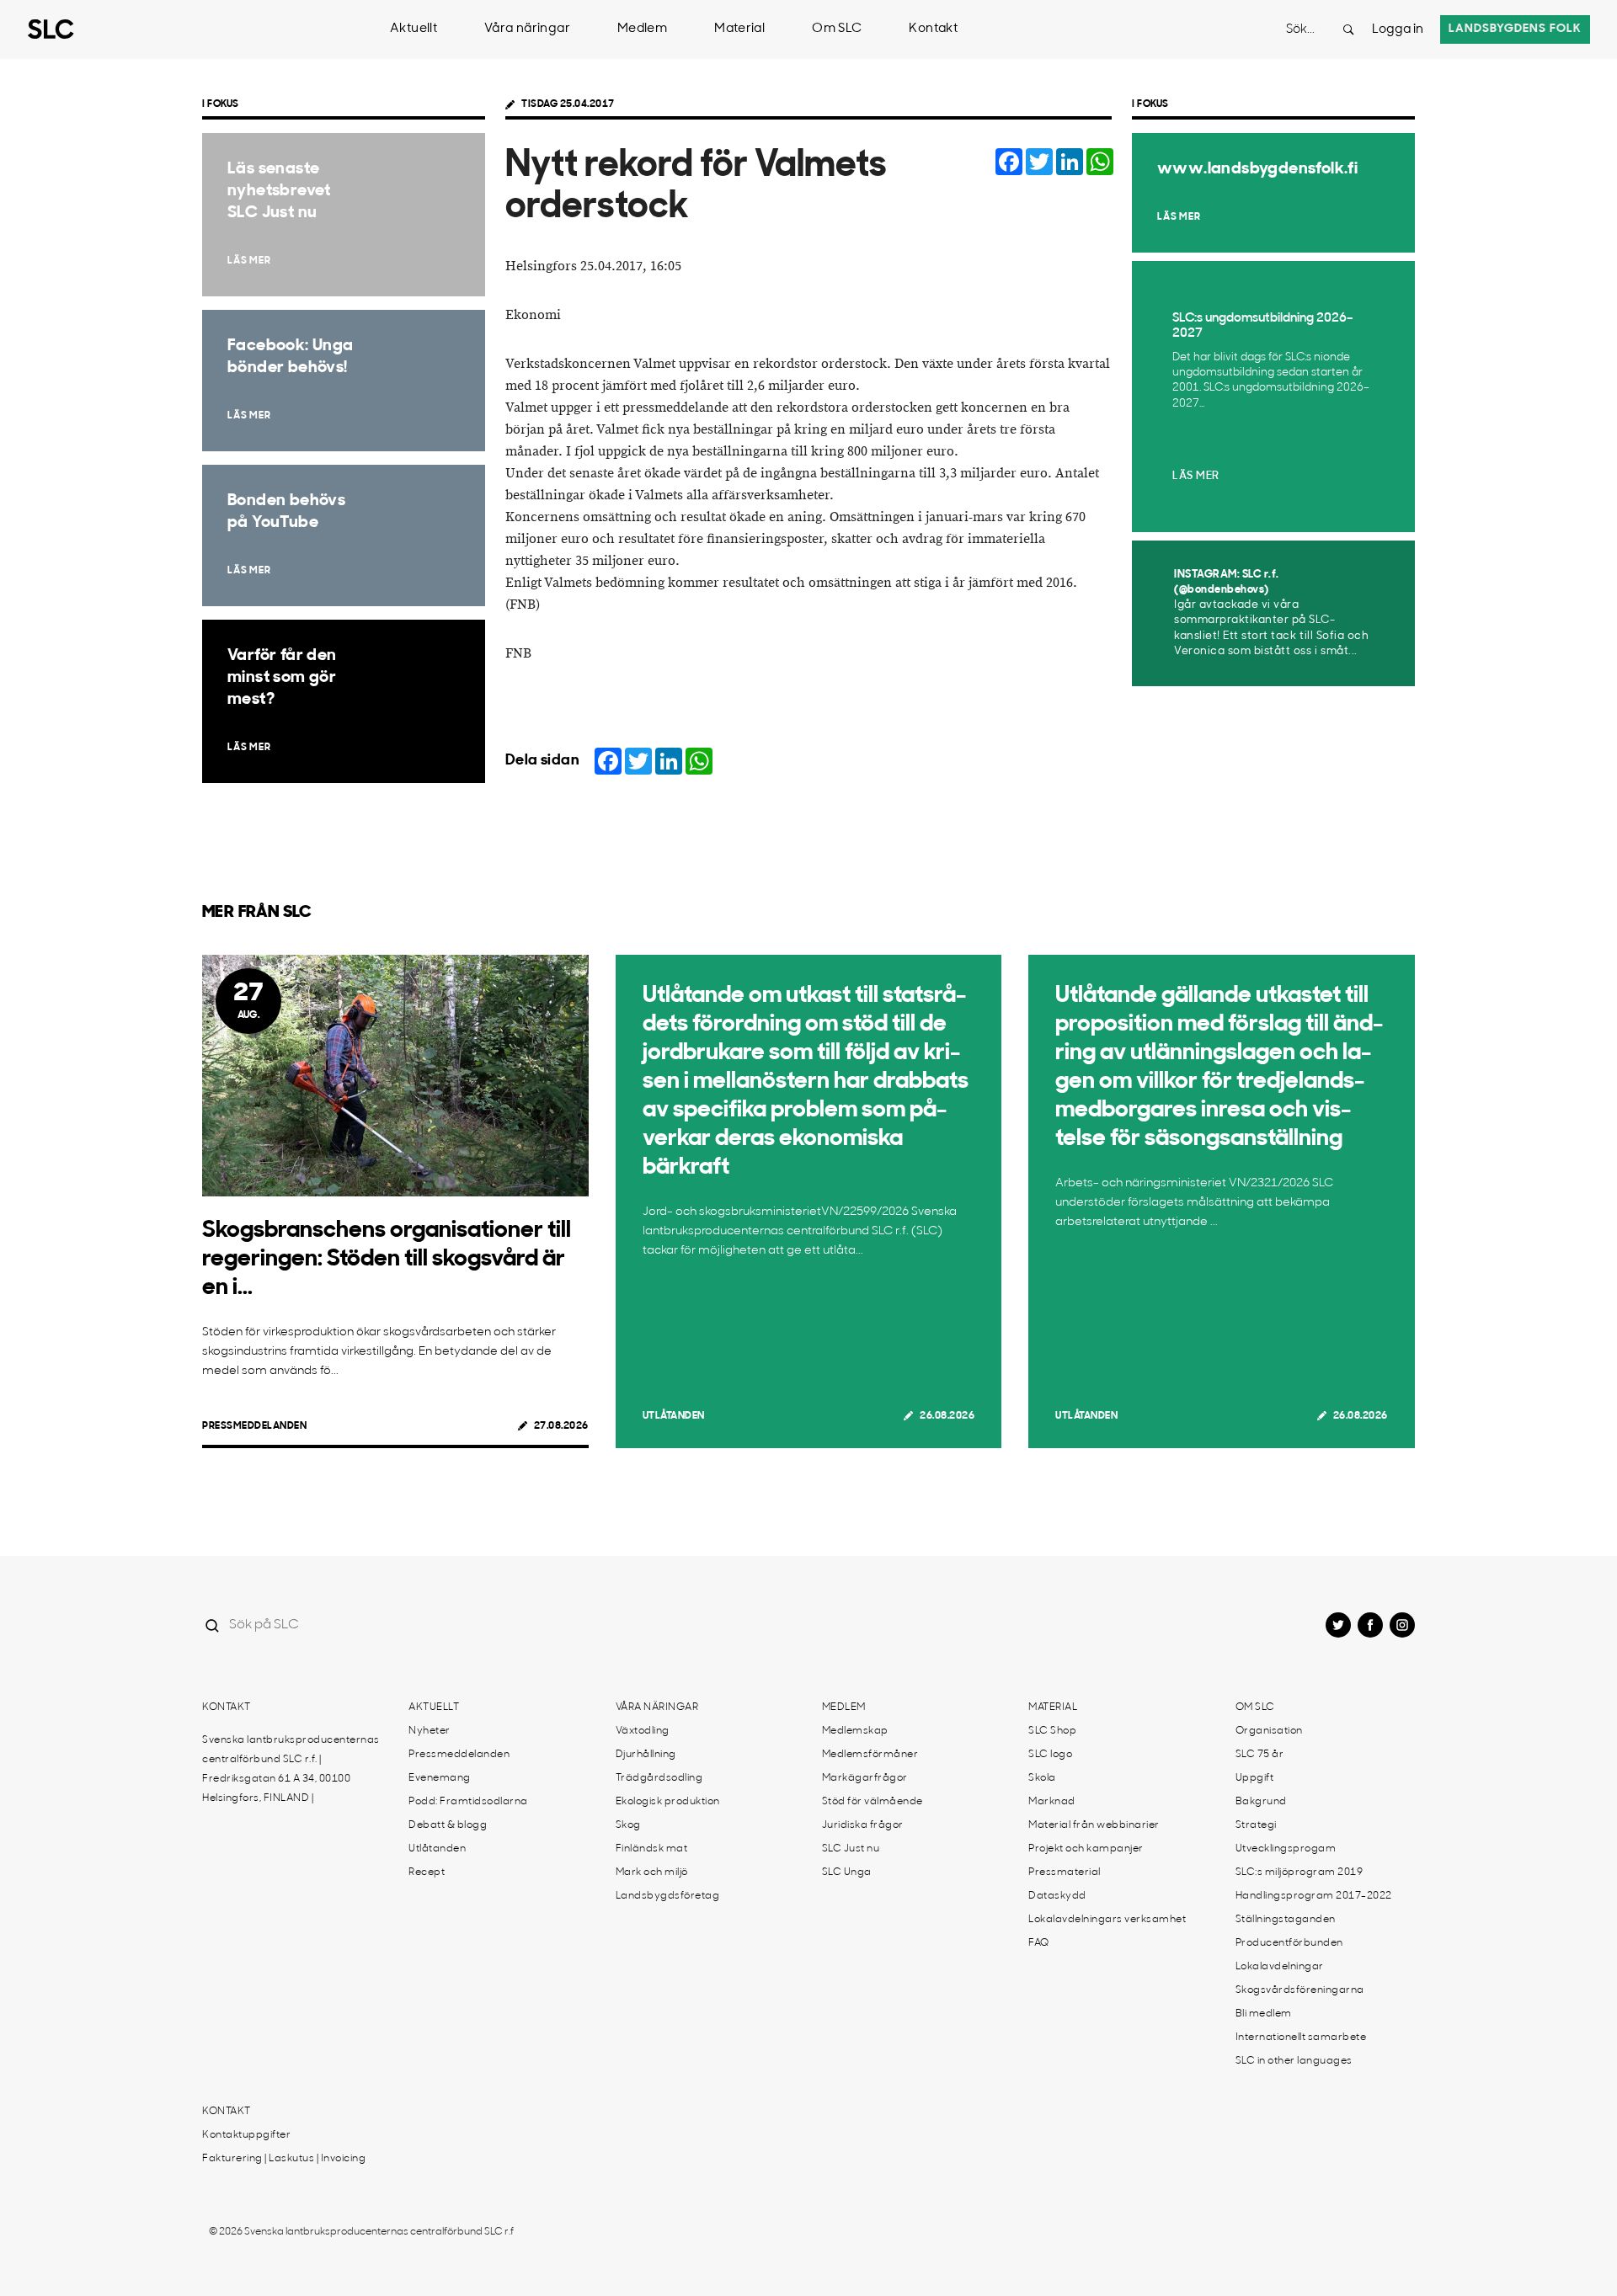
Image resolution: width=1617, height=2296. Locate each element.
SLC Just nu (851, 1849)
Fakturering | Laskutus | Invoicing (284, 2159)
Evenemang (440, 1778)
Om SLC (837, 29)
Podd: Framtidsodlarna (468, 1802)
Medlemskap (855, 1731)
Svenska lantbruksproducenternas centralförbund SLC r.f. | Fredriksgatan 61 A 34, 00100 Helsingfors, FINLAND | (291, 1769)
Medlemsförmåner (870, 1755)
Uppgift (1255, 1778)
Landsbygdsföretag (668, 1896)
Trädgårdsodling (659, 1778)
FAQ (1039, 1943)
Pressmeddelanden (254, 1426)
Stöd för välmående (873, 1802)
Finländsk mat (652, 1849)
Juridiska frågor (863, 1825)
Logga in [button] (1398, 30)
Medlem (642, 29)
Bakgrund (1261, 1802)
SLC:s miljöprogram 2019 (1299, 1872)
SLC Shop (1052, 1731)
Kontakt (933, 29)
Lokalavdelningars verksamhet (1107, 1920)
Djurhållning (646, 1755)
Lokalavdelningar (1280, 1967)
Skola (1042, 1778)
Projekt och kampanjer (1086, 1849)
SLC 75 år (1260, 1755)
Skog (628, 1825)
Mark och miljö (652, 1872)
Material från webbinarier (1094, 1825)
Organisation (1269, 1731)
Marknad (1052, 1802)
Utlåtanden (674, 1416)
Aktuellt (414, 29)
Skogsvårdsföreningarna (1300, 1990)
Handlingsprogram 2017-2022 (1314, 1896)
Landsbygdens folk (1515, 29)
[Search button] (1348, 29)
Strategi (1256, 1825)
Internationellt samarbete (1301, 2038)
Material (739, 29)
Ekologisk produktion (668, 1802)
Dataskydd (1057, 1896)
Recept (427, 1872)
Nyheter (430, 1731)
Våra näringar (527, 29)
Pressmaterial (1065, 1872)
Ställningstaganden (1286, 1920)
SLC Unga (847, 1872)
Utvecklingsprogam (1286, 1849)
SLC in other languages (1294, 2061)
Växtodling (643, 1731)
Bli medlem (1264, 2014)
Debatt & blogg (448, 1825)
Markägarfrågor (865, 1778)
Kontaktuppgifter (246, 2135)
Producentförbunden (1289, 1943)
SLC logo (1050, 1755)
